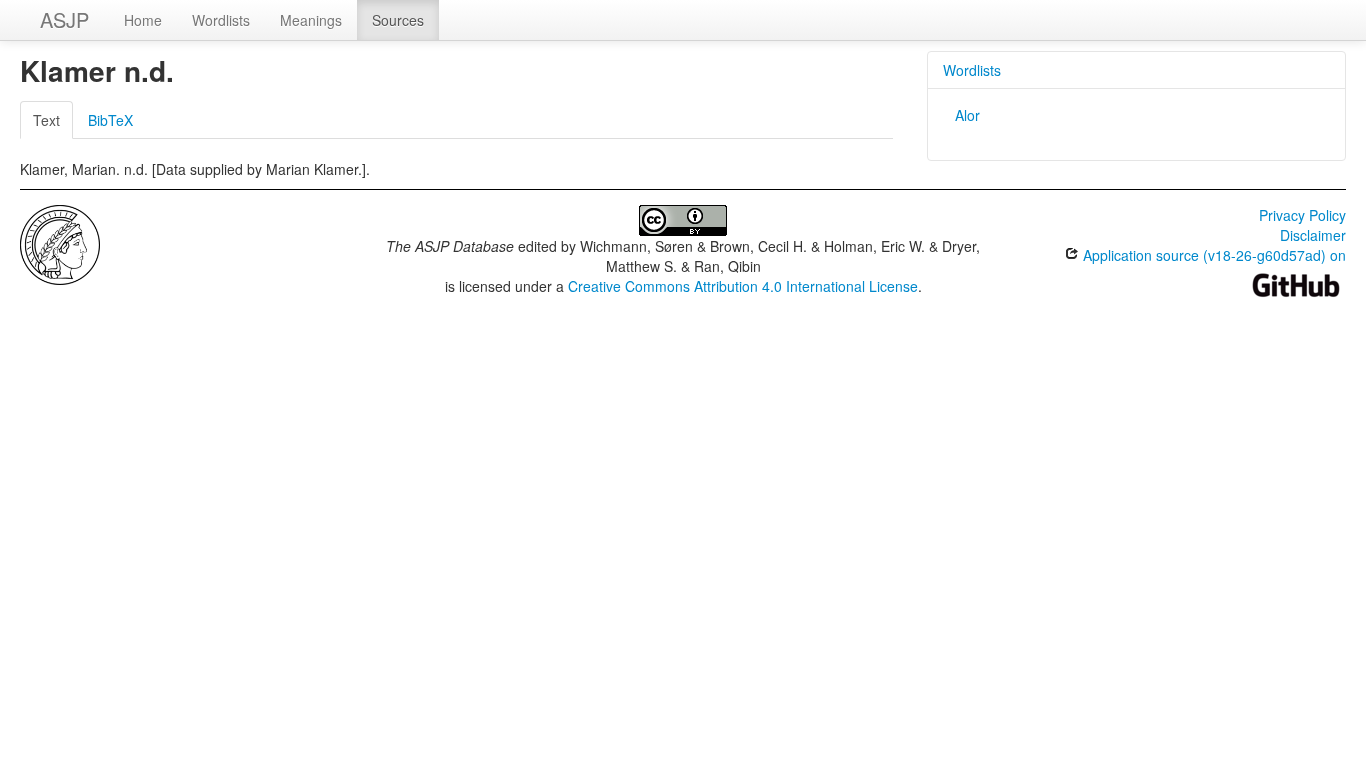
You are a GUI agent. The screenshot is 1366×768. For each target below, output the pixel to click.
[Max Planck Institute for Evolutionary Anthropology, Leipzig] (60, 243)
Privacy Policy (1302, 215)
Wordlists (221, 20)
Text (46, 120)
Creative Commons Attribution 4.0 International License (743, 286)
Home (143, 20)
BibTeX (110, 120)
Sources (398, 20)
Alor (967, 115)
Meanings (311, 20)
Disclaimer (1313, 235)
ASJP (64, 19)
